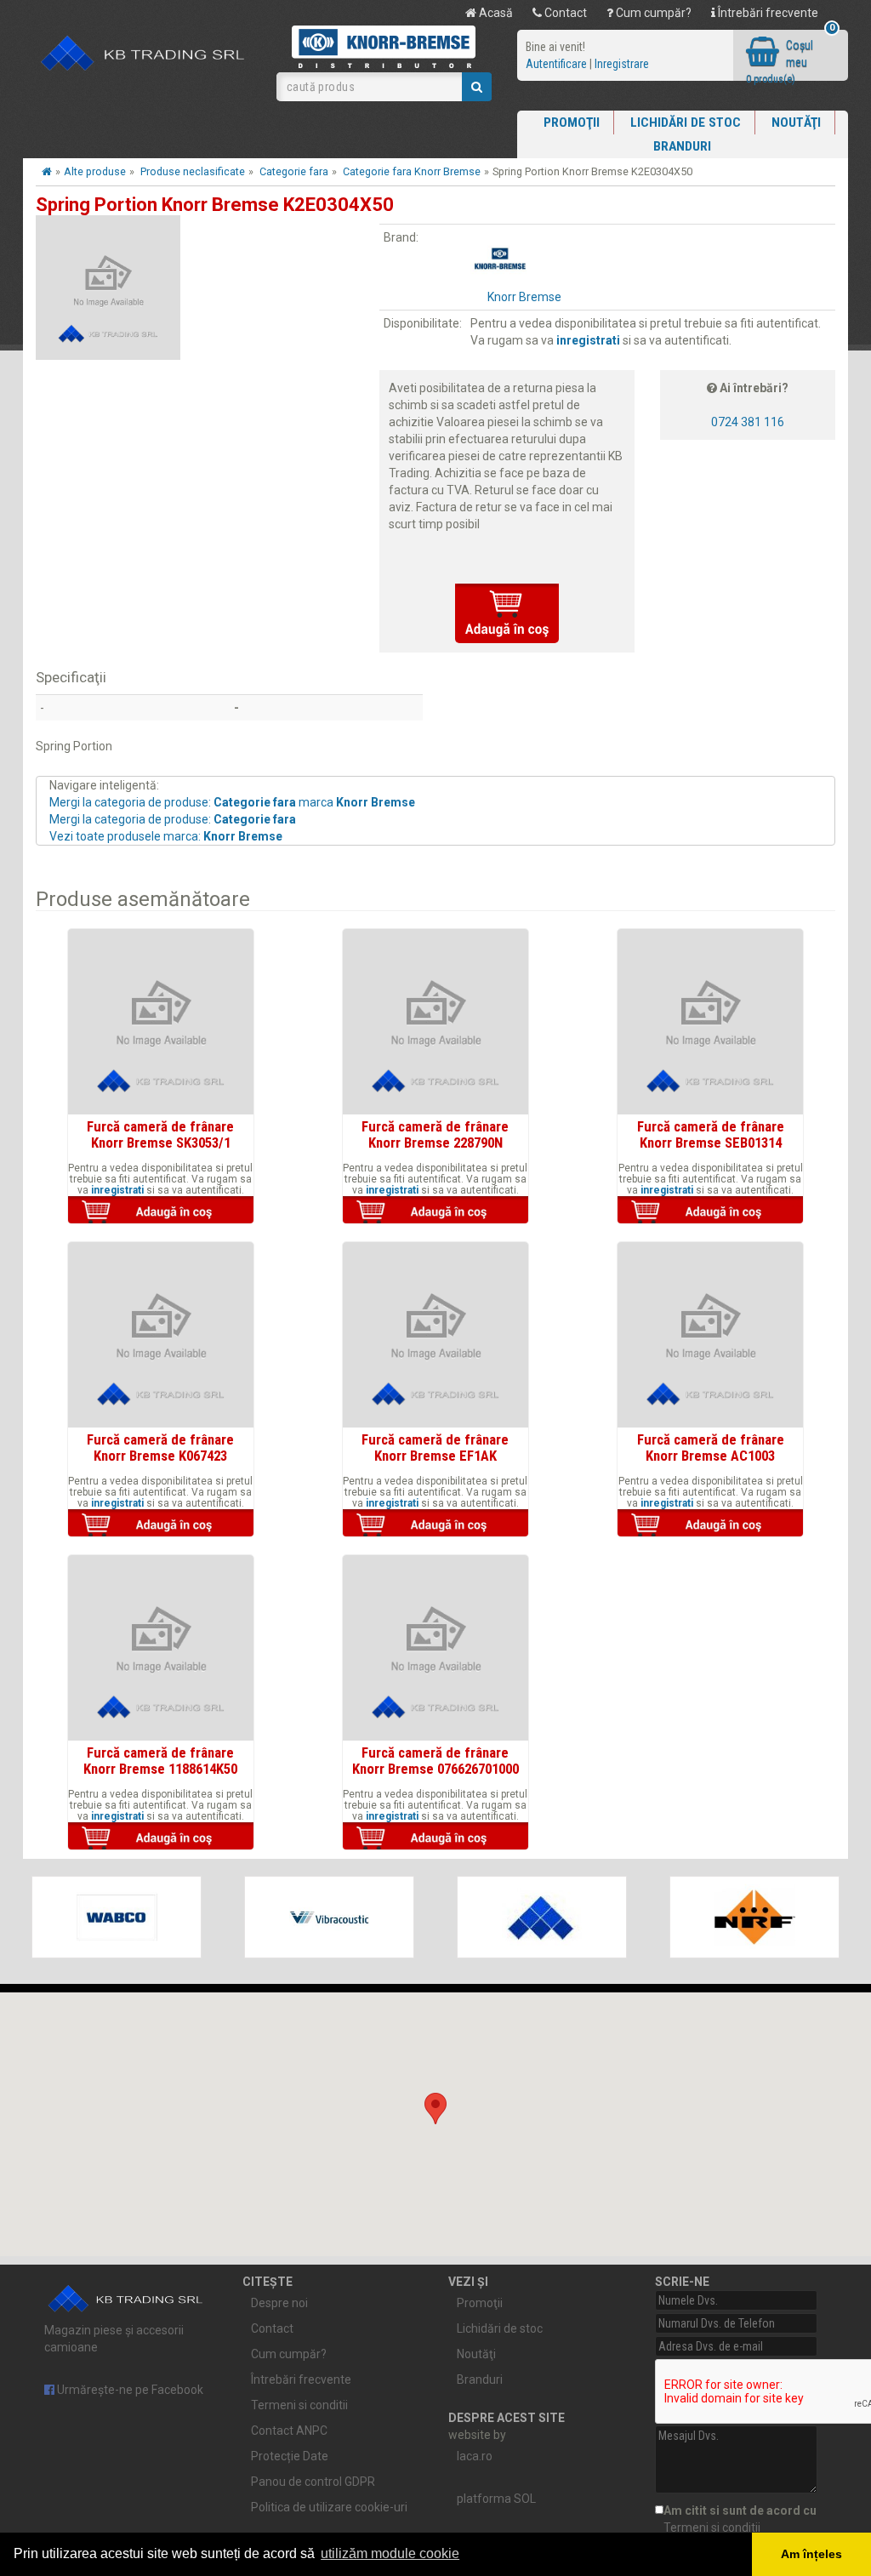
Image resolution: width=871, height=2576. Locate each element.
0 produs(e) (771, 79)
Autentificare (556, 64)
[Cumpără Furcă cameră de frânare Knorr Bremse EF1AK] (435, 1525)
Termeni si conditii (299, 2405)
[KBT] (542, 1917)
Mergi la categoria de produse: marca (232, 802)
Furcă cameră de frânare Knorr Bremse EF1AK (435, 1447)
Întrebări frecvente (767, 13)
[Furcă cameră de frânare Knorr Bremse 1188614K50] (161, 1648)
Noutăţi (796, 123)
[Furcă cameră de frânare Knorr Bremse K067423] (161, 1335)
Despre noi (279, 2303)
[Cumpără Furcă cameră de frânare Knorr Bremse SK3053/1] (161, 1211)
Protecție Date (290, 2456)
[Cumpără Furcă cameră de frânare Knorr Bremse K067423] (161, 1525)
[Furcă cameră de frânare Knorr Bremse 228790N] (435, 1022)
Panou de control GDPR (313, 2482)
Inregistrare (622, 64)
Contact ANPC (289, 2431)
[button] (435, 2109)
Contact (564, 13)
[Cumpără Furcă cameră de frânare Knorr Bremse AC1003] (710, 1525)
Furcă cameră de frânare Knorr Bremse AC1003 (711, 1447)
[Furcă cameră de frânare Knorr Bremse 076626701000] (435, 1648)
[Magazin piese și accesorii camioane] (143, 54)
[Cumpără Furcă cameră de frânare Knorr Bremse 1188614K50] (161, 1838)
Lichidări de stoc (686, 123)
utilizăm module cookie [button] (390, 2553)
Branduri (682, 146)
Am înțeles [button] (811, 2554)
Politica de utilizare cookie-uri (329, 2507)
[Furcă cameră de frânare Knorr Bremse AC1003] (710, 1335)
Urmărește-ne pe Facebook (129, 2390)
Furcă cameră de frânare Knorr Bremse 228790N (435, 1134)
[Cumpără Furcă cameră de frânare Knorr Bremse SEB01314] (710, 1211)
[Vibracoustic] (329, 1917)
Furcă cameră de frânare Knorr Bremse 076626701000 (435, 1760)
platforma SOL (496, 2499)
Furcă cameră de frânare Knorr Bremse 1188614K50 (160, 1760)
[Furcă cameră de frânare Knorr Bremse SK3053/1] (161, 1022)
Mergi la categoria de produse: (173, 819)
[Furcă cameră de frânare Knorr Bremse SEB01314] (710, 1022)
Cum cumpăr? (652, 13)
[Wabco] (117, 1917)
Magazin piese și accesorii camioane (114, 2339)
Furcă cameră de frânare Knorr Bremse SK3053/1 (160, 1134)
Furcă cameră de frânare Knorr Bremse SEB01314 (711, 1134)
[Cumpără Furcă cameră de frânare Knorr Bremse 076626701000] (435, 1838)
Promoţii (572, 123)
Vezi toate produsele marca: (166, 836)
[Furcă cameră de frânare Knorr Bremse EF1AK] (435, 1335)
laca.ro (475, 2456)
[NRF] (754, 1917)
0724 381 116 (748, 422)
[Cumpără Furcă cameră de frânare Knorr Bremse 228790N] (435, 1211)
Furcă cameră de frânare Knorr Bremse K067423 (160, 1447)
